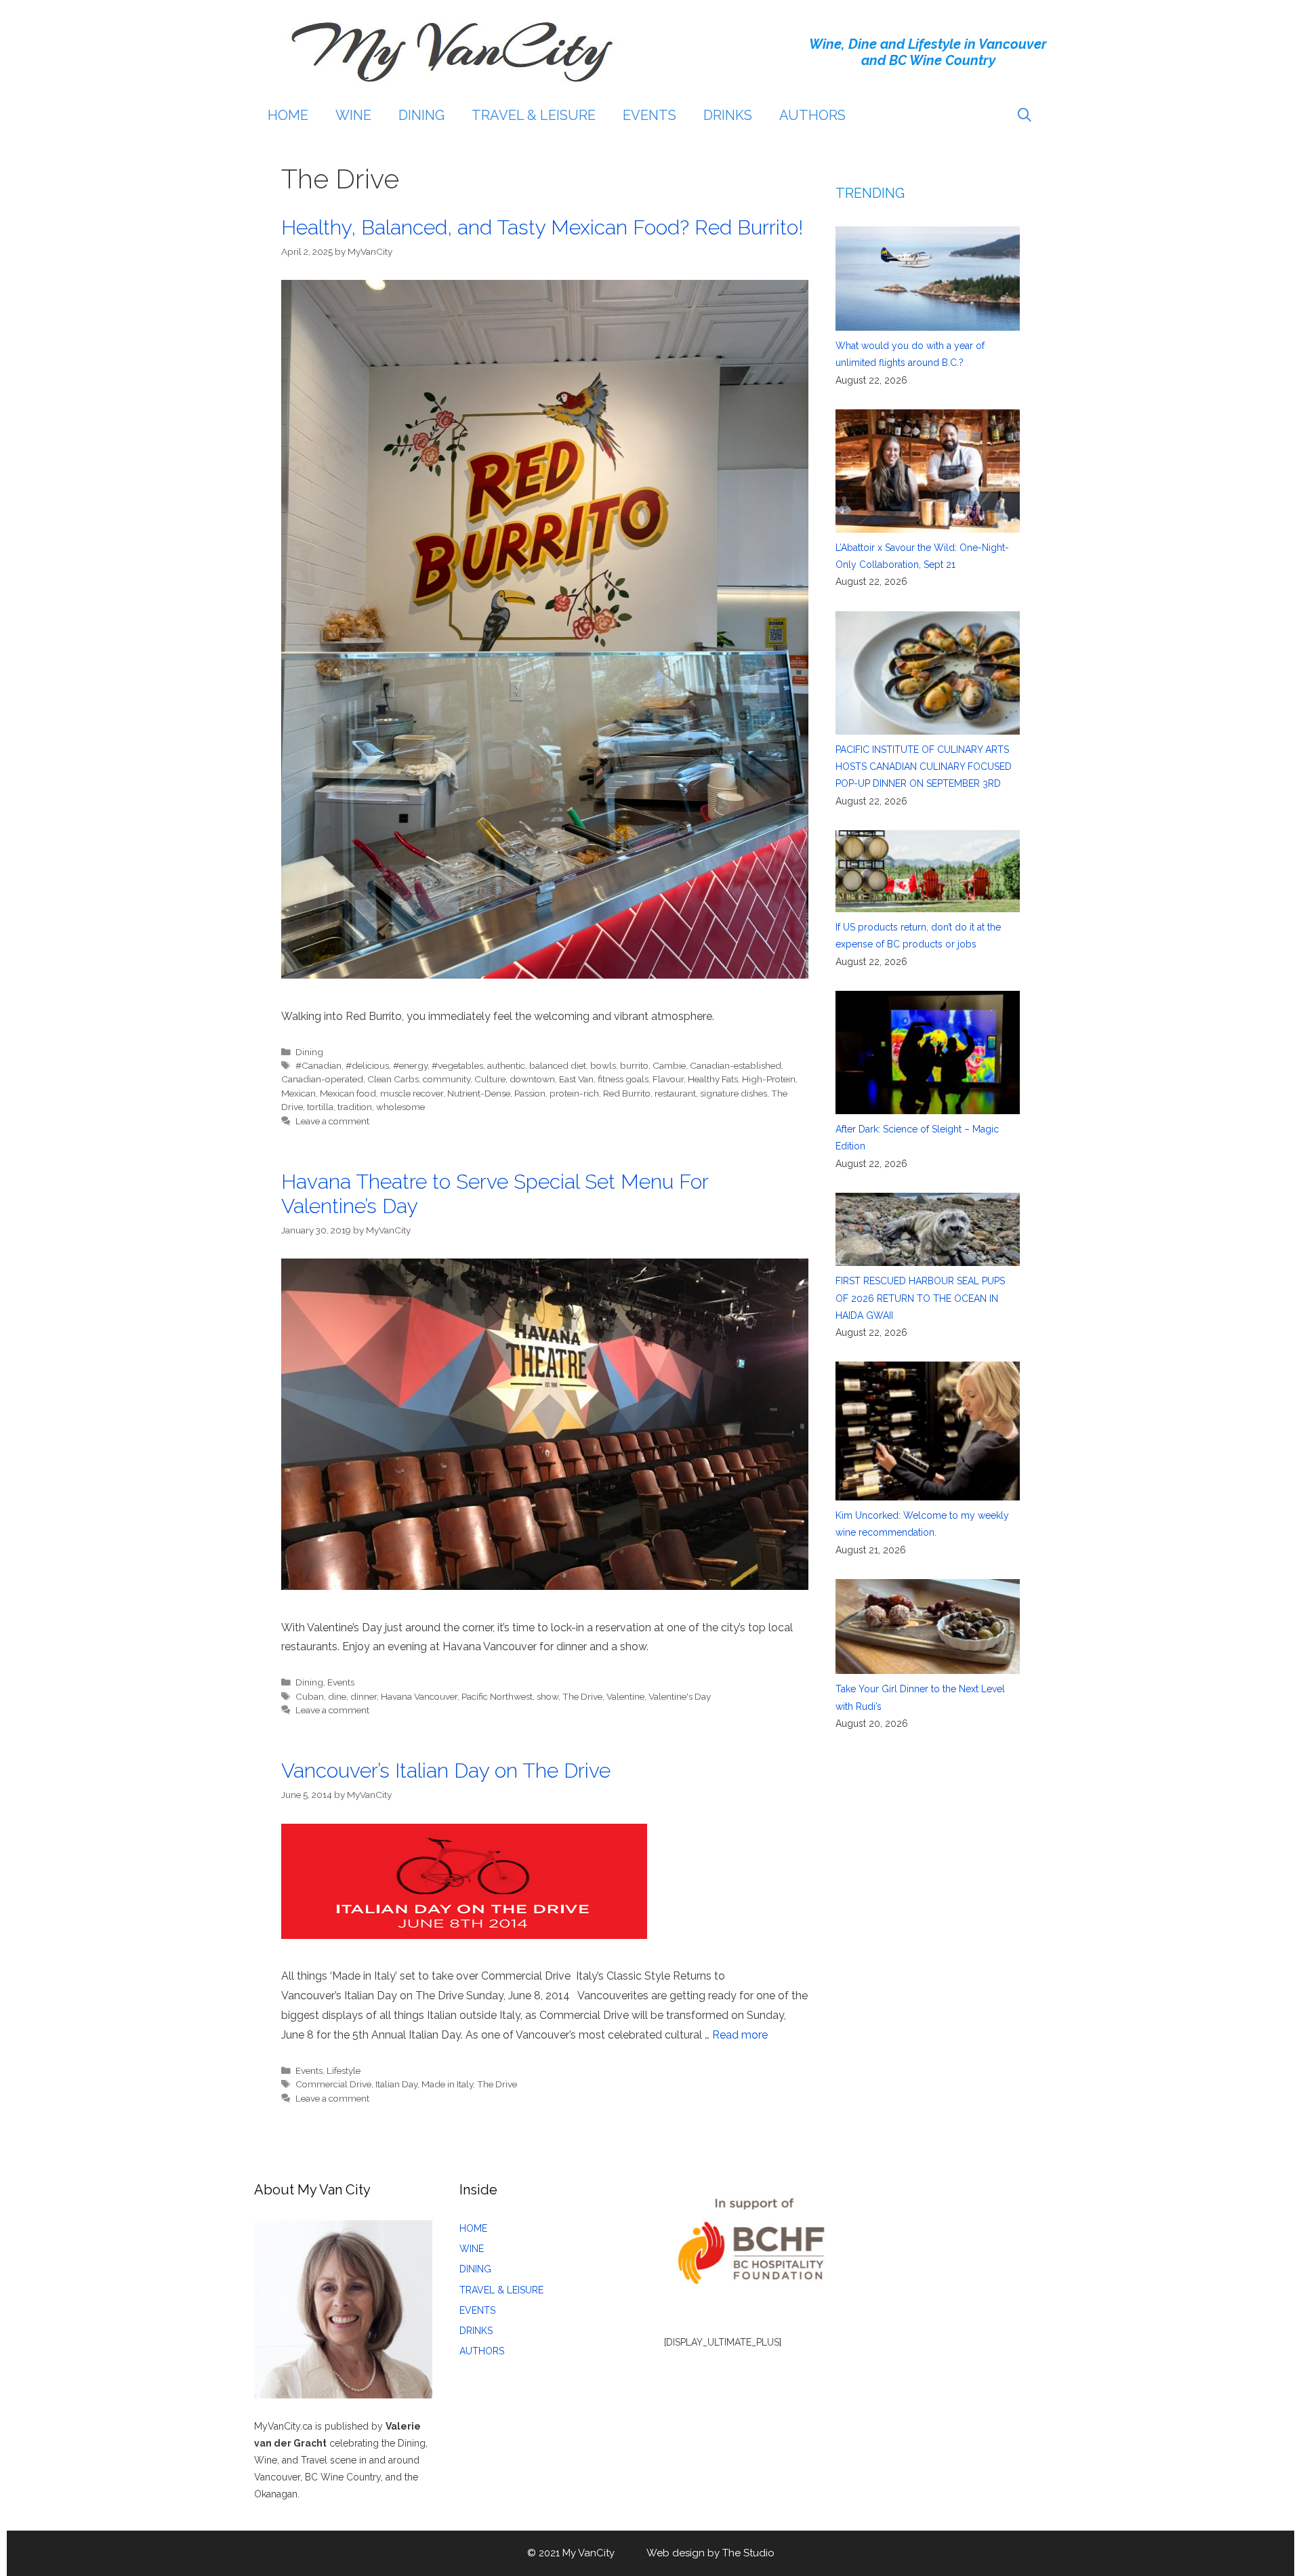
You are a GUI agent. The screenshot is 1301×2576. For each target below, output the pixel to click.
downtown (532, 1079)
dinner (364, 1696)
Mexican (298, 1093)
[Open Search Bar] (1025, 115)
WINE (353, 115)
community (447, 1079)
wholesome (400, 1107)
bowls (603, 1065)
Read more (740, 2035)
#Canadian (318, 1065)
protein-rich (574, 1093)
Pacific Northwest (497, 1696)
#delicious (367, 1065)
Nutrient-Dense (479, 1093)
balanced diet (558, 1065)
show (548, 1696)
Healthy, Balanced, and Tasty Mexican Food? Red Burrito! (542, 227)
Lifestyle (344, 2070)
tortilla (320, 1107)
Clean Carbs (393, 1079)
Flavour (668, 1079)
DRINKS (728, 115)
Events (341, 1682)
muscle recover (412, 1093)
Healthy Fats (713, 1079)
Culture (490, 1079)
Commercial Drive (333, 2084)
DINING (421, 115)
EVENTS (649, 115)
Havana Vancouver (419, 1696)
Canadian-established (736, 1065)
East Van (576, 1079)
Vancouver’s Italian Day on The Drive (446, 1771)
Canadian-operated (322, 1079)
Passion (530, 1093)
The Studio (748, 2553)
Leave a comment (332, 1121)
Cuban (310, 1696)
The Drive (582, 1696)
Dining (309, 1052)
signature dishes (734, 1093)
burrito (634, 1065)
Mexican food (348, 1093)
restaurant (675, 1093)
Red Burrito (627, 1093)
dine (337, 1696)
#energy (410, 1065)
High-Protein (769, 1079)
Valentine (625, 1696)
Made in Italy (447, 2084)
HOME (288, 115)
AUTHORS (812, 115)
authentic (506, 1065)
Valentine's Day (680, 1696)
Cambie (669, 1065)
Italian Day (396, 2084)
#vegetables (457, 1065)
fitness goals (623, 1079)
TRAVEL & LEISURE (534, 115)
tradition (355, 1107)
